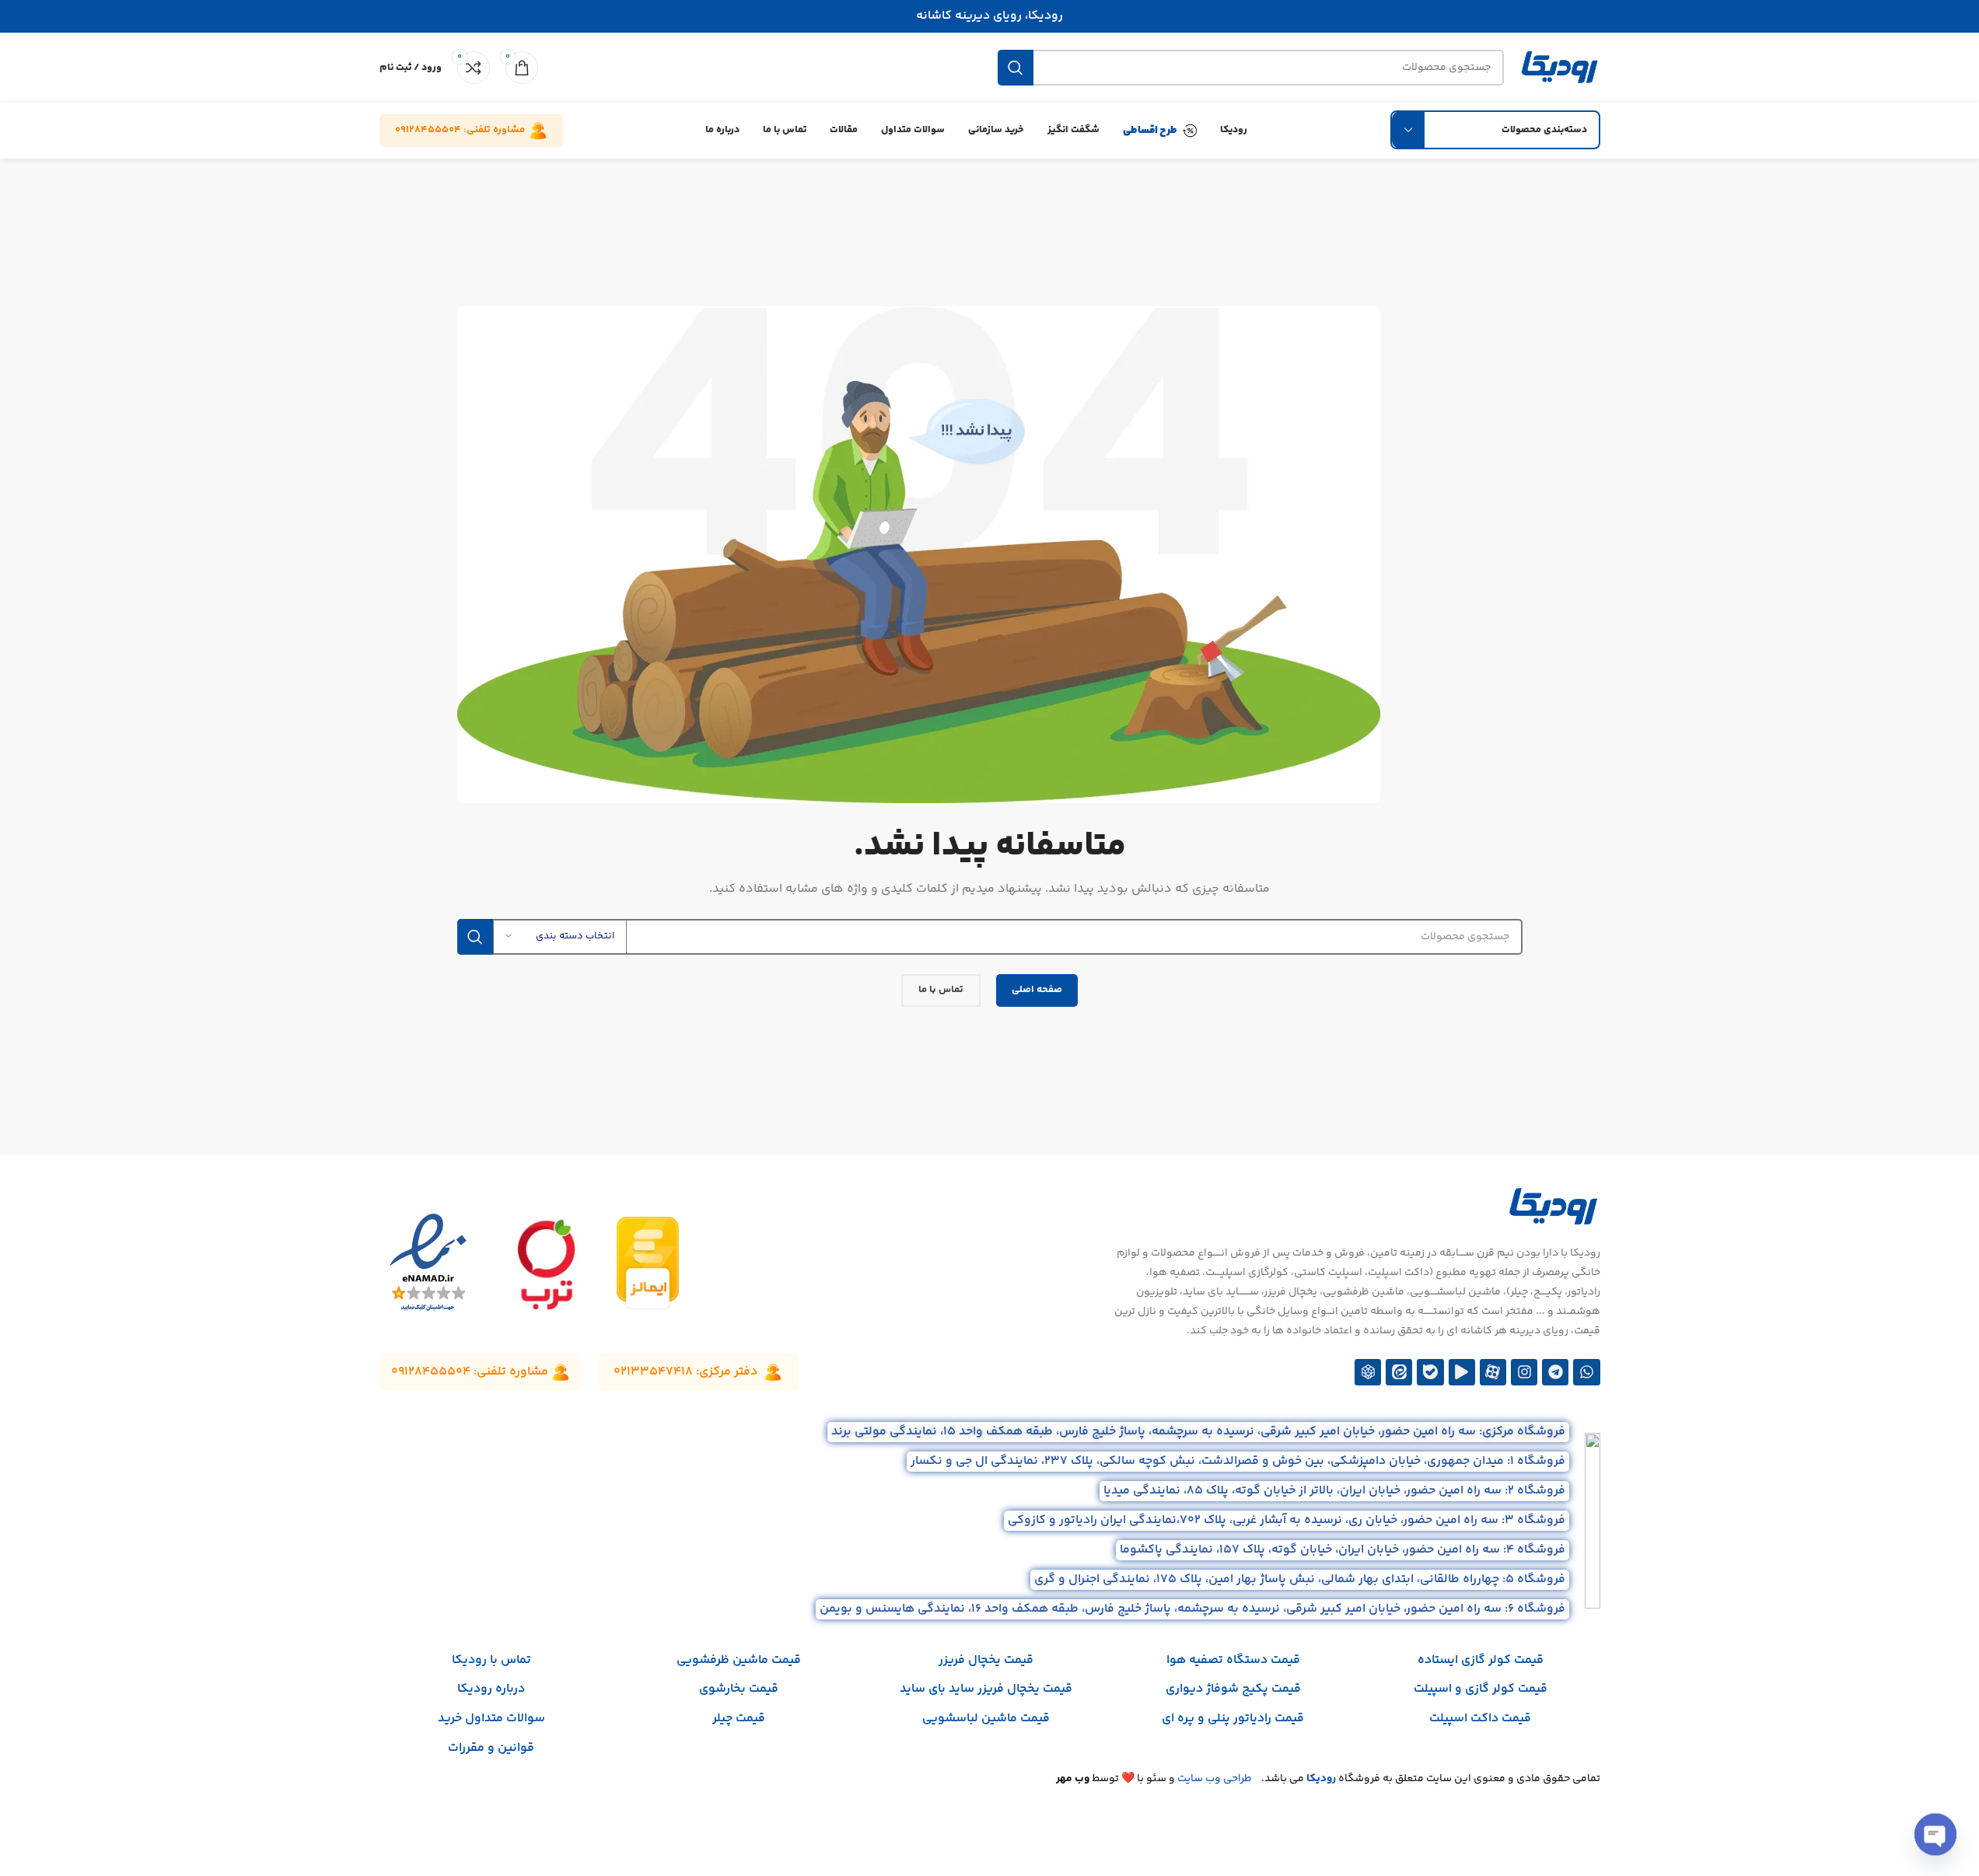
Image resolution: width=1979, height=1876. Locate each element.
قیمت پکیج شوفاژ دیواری (1233, 1689)
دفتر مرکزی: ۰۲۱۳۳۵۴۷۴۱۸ (685, 1372)
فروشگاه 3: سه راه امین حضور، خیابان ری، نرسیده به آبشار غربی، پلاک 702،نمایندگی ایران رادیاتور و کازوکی (1287, 1520)
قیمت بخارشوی (739, 1689)
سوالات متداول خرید (491, 1719)
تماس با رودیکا (491, 1660)
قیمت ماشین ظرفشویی (739, 1660)
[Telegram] (1555, 1372)
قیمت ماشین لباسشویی (986, 1719)
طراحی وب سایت (1215, 1779)
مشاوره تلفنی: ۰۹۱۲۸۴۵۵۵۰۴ (460, 130)
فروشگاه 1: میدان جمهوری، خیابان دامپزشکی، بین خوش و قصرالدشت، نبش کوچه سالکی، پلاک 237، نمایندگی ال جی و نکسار (1238, 1461)
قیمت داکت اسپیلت (1480, 1719)
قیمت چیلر (739, 1719)
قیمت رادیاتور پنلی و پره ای (1233, 1719)
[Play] (1462, 1372)
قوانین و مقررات (491, 1748)
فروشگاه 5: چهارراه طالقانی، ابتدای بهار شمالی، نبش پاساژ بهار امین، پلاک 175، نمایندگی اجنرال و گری (1300, 1579)
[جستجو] (1016, 68)
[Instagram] (1524, 1372)
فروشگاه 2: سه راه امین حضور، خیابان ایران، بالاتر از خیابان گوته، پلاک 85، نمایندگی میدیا (1334, 1491)
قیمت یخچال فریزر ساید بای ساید (986, 1689)
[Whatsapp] (1586, 1372)
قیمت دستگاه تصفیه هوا (1233, 1660)
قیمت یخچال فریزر (986, 1660)
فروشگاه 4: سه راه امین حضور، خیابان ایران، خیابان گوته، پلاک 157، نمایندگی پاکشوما (1343, 1550)
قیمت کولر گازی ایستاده (1481, 1660)
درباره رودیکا (491, 1689)
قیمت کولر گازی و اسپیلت (1481, 1689)
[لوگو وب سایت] (1560, 68)
